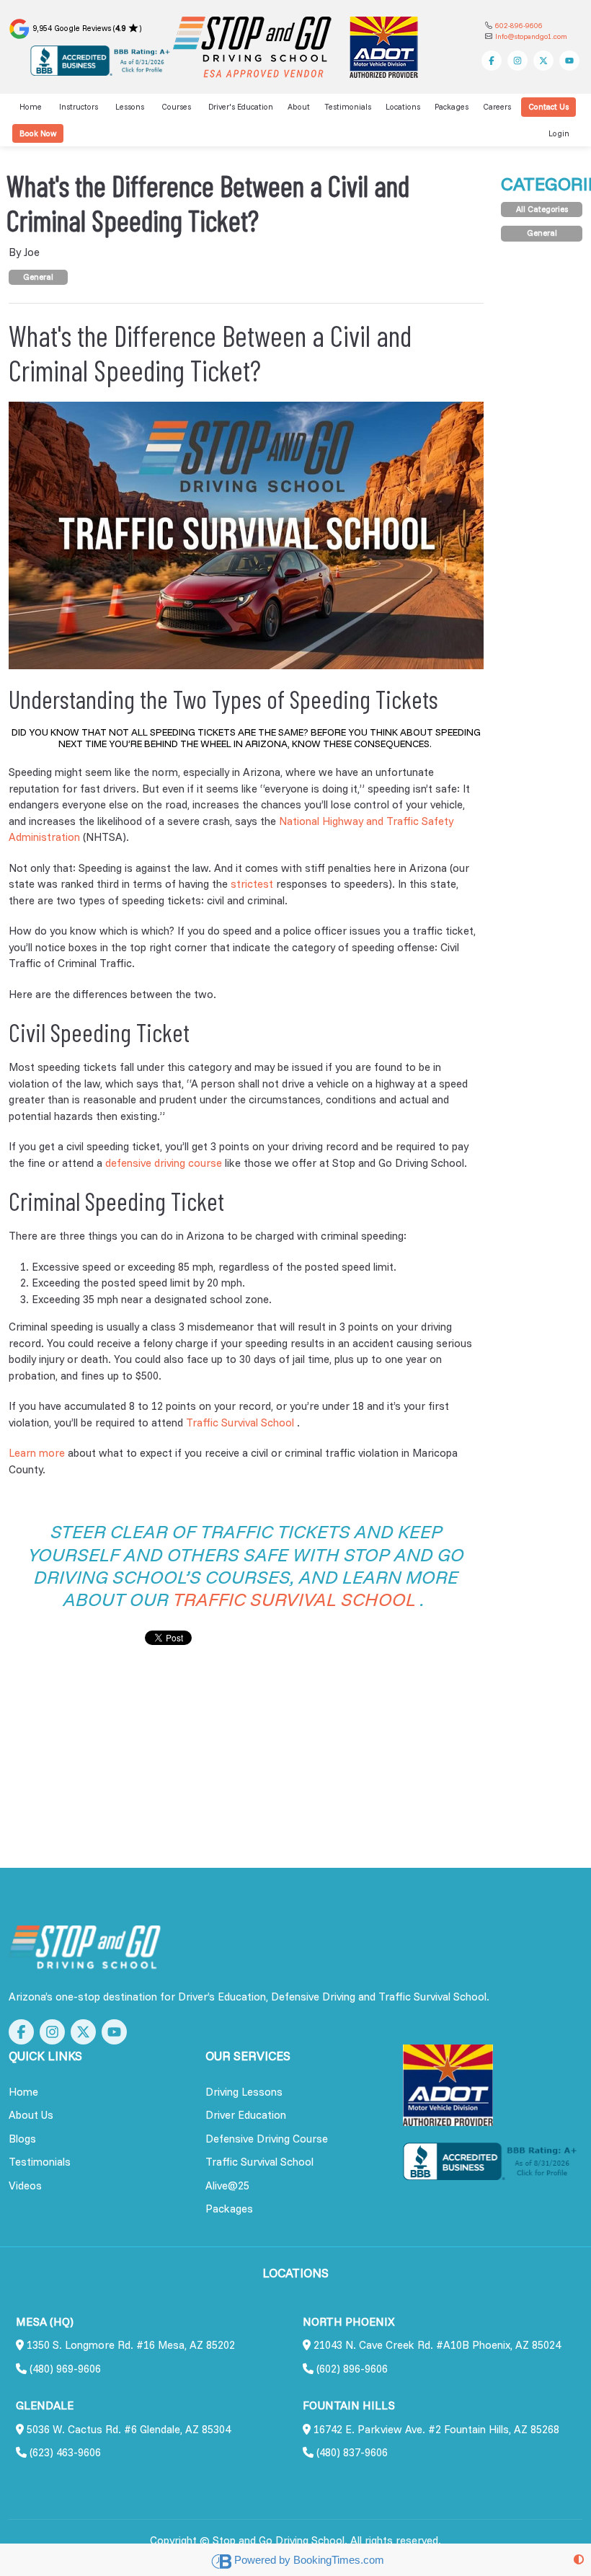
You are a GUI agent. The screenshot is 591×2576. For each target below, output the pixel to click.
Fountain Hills (349, 2405)
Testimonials (348, 107)
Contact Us (548, 107)
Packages (452, 107)
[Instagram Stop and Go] (517, 61)
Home (31, 107)
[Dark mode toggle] (579, 2560)
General (38, 277)
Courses (176, 107)
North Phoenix (349, 2322)
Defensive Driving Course (267, 2139)
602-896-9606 (519, 26)
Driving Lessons (244, 2092)
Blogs (22, 2139)
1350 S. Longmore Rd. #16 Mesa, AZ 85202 (129, 2345)
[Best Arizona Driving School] (85, 1947)
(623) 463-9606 (64, 2452)
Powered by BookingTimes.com (309, 2560)
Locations (403, 107)
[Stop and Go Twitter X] (543, 61)
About (299, 107)
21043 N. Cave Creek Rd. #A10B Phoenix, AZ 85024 (436, 2345)
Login (559, 133)
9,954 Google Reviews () (86, 28)
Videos (25, 2185)
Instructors (79, 107)
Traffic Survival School (259, 2162)
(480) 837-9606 (351, 2452)
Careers (497, 107)
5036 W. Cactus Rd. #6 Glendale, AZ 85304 (127, 2429)
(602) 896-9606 (351, 2369)
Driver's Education (241, 107)
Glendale (45, 2405)
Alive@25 (227, 2185)
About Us (31, 2115)
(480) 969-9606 (64, 2369)
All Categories (542, 209)
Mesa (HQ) (45, 2322)
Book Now (38, 133)
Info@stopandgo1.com (531, 36)
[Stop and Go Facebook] (492, 61)
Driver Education (246, 2115)
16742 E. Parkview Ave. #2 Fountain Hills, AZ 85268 (435, 2429)
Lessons (130, 107)
